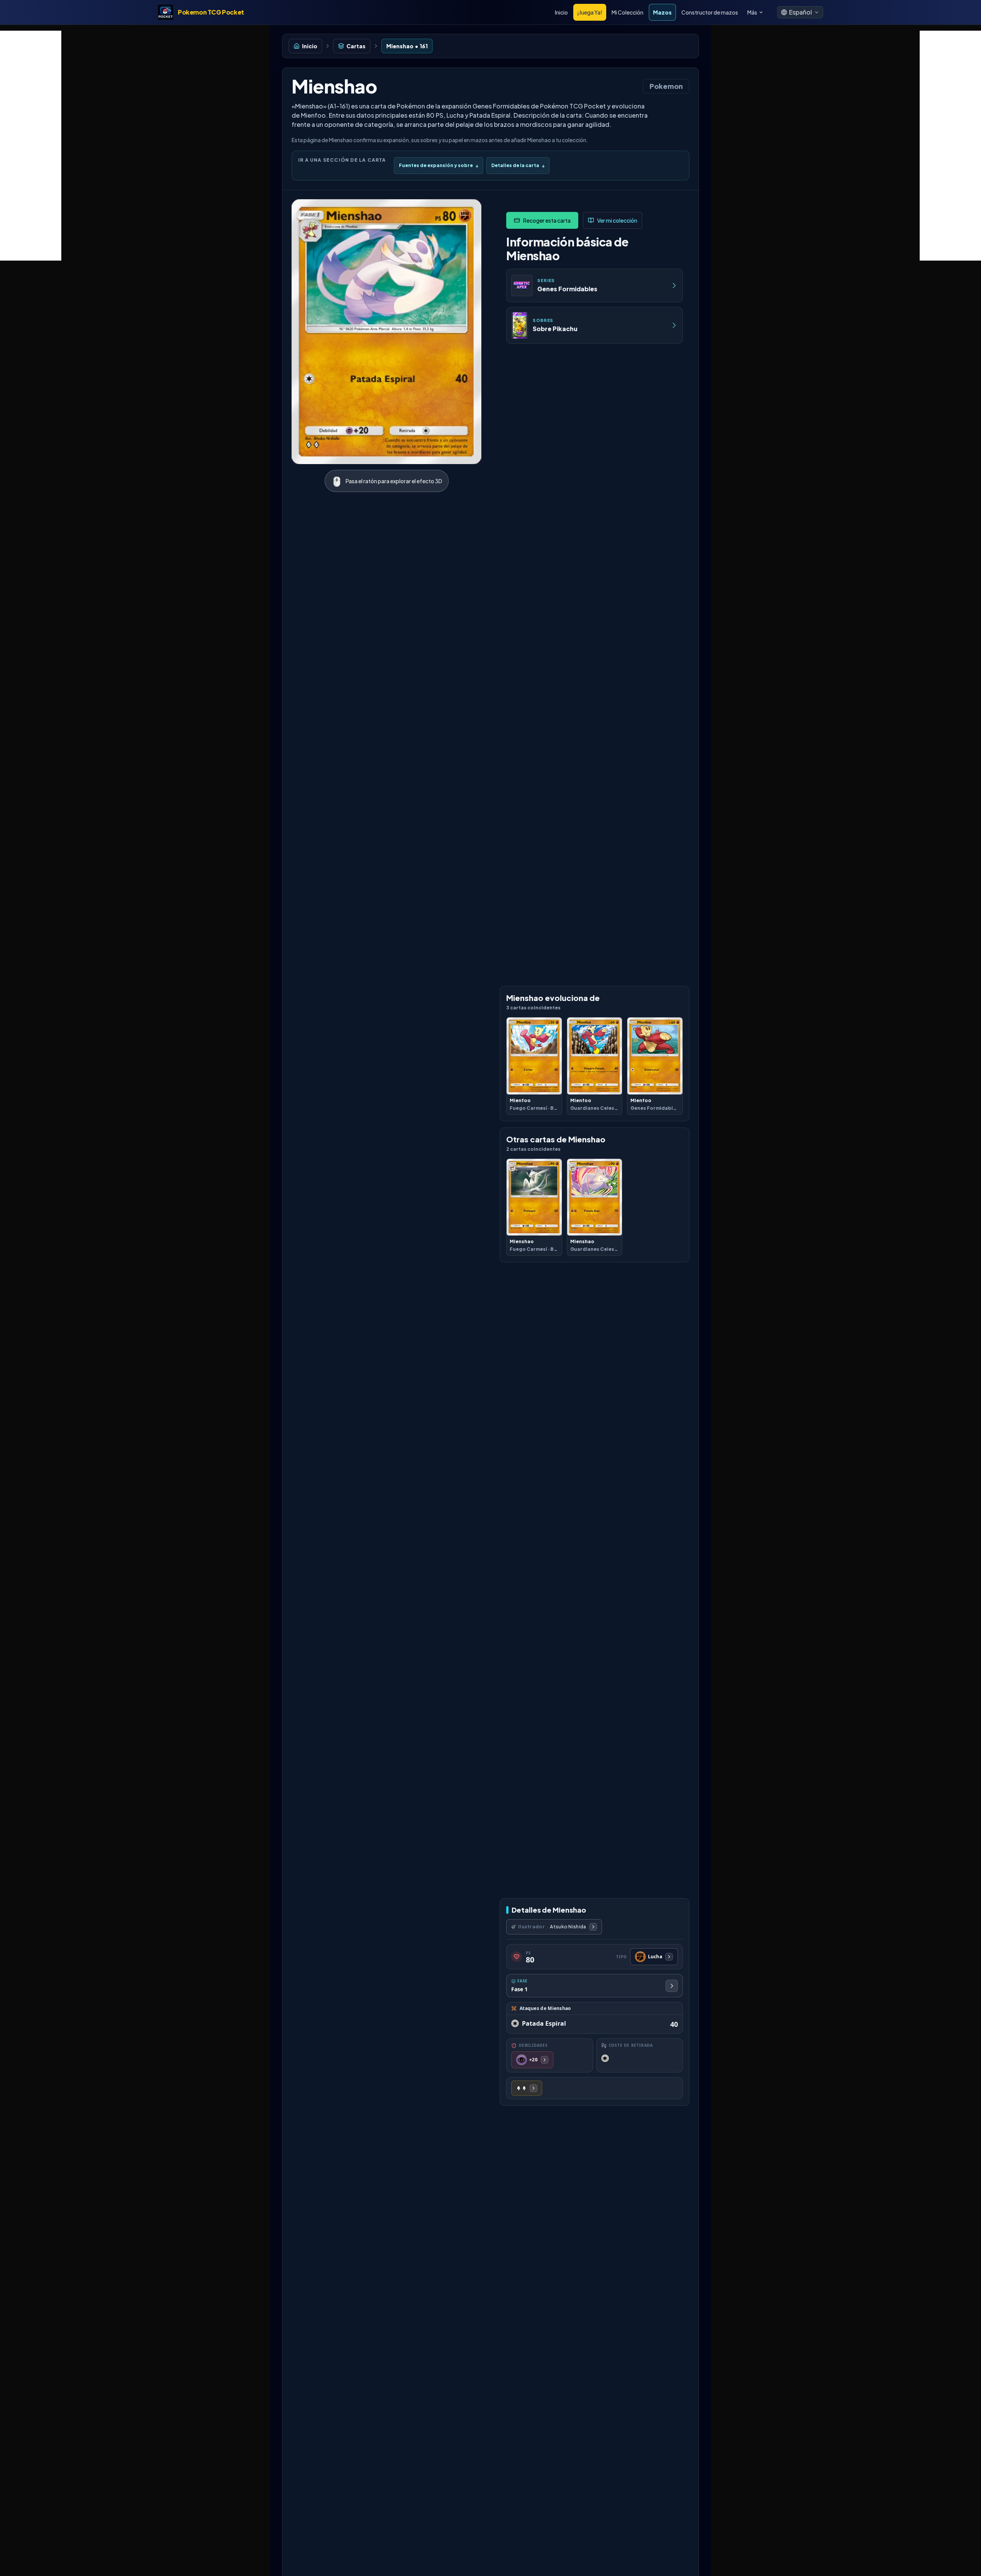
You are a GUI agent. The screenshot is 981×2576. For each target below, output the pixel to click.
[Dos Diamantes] (527, 2088)
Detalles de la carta (518, 165)
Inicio (561, 12)
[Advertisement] (31, 146)
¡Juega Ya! (590, 12)
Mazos (662, 12)
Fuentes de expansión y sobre (439, 165)
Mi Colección (627, 12)
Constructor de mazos (710, 12)
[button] (800, 12)
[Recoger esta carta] (542, 220)
